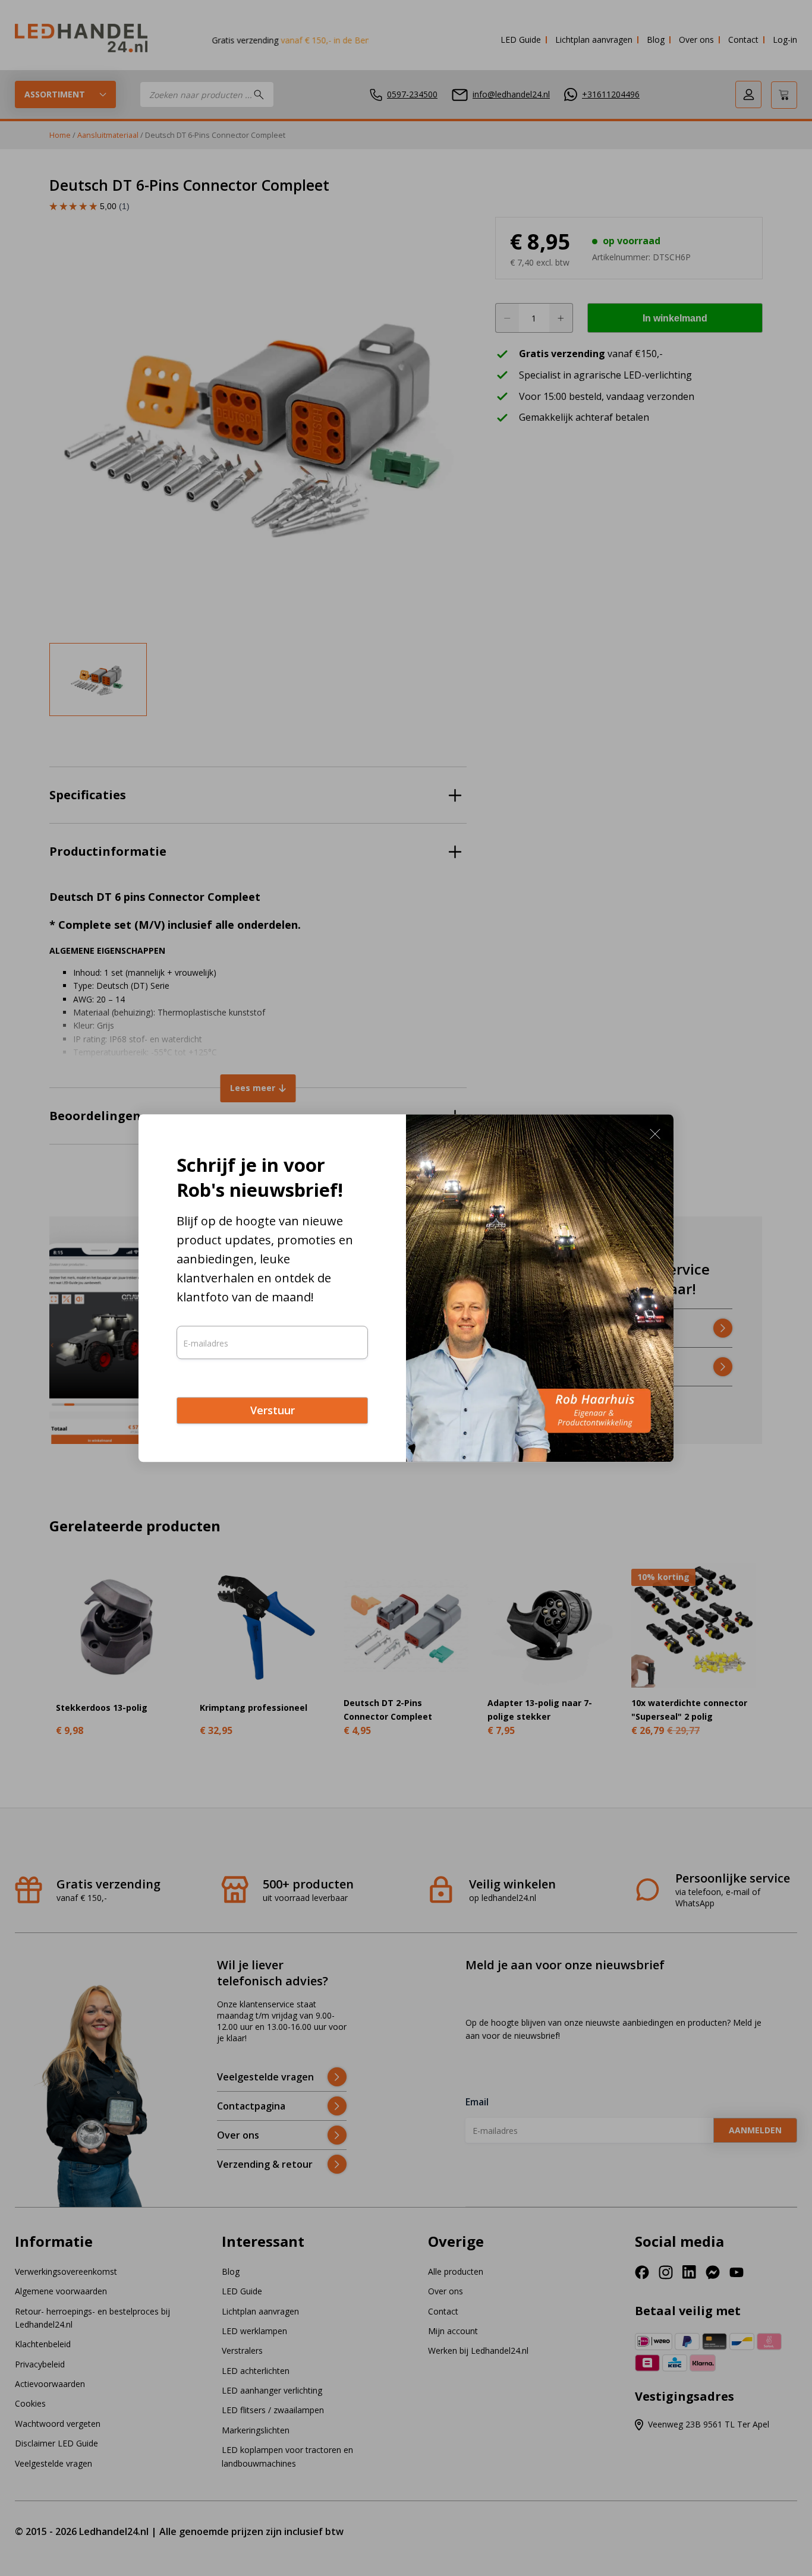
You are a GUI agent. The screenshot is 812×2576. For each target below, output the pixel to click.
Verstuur (273, 1411)
